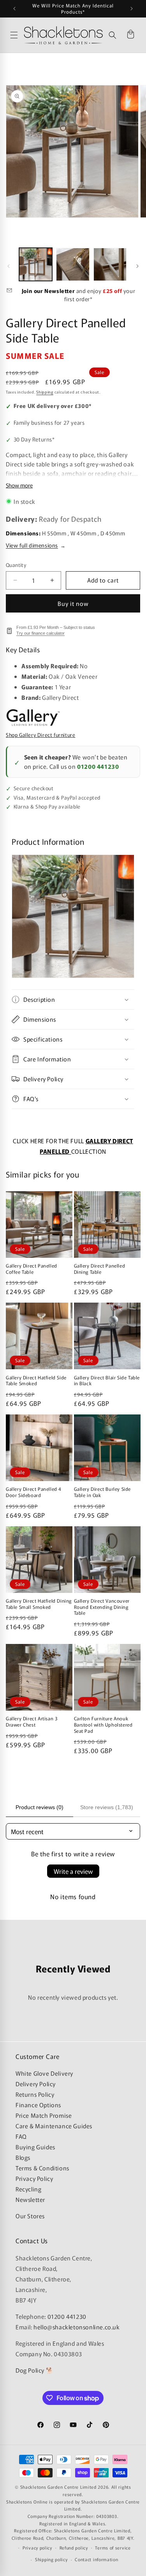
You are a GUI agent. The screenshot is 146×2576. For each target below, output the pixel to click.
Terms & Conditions (42, 2168)
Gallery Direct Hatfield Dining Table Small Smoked (39, 1604)
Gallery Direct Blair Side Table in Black (107, 1380)
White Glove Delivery (44, 2073)
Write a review (73, 1871)
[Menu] (15, 35)
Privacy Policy (34, 2178)
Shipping (45, 392)
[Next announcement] (132, 9)
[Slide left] (9, 266)
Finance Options (38, 2105)
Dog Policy (30, 2370)
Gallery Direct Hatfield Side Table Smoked (36, 1380)
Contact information (96, 2559)
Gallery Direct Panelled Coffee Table (32, 1269)
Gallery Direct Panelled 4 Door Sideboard (34, 1492)
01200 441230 (98, 766)
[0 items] (130, 35)
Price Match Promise (44, 2115)
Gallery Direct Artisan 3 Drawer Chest (32, 1721)
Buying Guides (35, 2147)
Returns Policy (35, 2094)
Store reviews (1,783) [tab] (107, 1807)
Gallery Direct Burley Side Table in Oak (103, 1492)
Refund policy (74, 2548)
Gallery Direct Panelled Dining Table (100, 1269)
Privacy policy (37, 2548)
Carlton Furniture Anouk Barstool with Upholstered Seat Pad (103, 1724)
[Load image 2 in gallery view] (73, 264)
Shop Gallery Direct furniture (40, 735)
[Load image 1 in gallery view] (36, 264)
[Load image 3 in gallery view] (110, 264)
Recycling (28, 2189)
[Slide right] (137, 266)
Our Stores (30, 2216)
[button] (113, 35)
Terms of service (113, 2548)
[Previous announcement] (14, 9)
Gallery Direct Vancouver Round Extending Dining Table (102, 1607)
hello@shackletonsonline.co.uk (77, 2327)
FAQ (21, 2136)
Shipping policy (51, 2559)
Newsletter (30, 2199)
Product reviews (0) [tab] (40, 1807)
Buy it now (73, 603)
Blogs (23, 2157)
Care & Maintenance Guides (54, 2126)
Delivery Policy (36, 2084)
